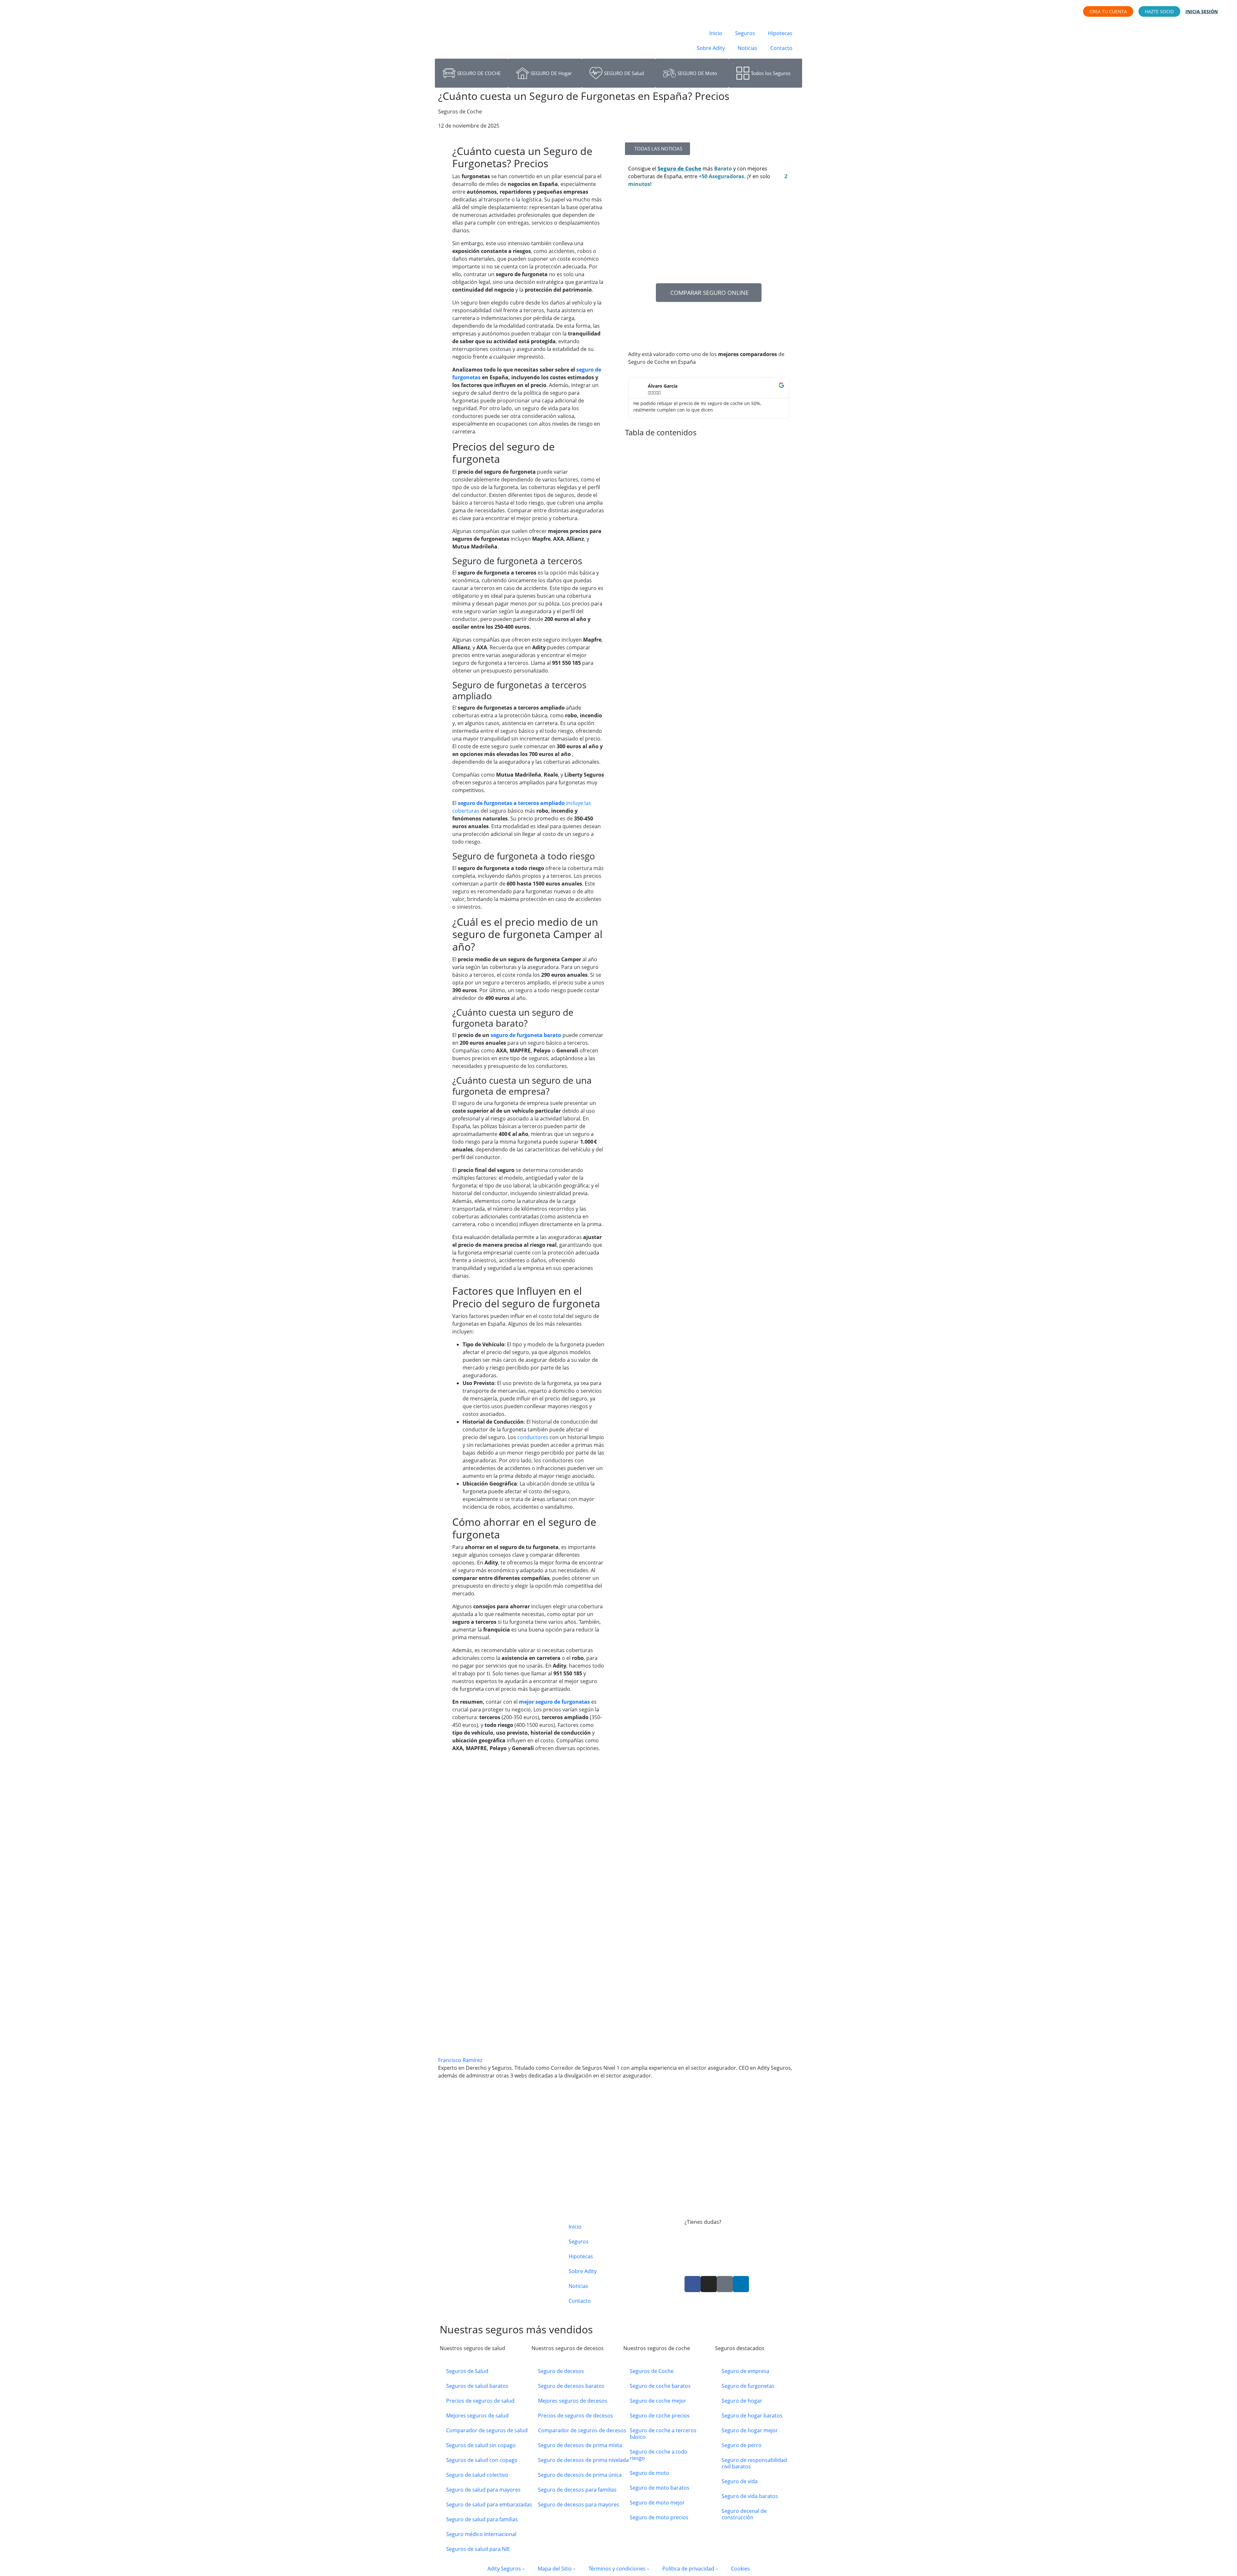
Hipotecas (780, 33)
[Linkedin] (741, 2284)
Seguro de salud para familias (482, 2519)
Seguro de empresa (745, 2371)
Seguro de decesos (561, 2371)
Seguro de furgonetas (748, 2386)
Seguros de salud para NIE (478, 2549)
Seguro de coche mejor (658, 2401)
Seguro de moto (649, 2473)
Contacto (781, 48)
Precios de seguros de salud (480, 2401)
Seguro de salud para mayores (483, 2490)
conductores (532, 1437)
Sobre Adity (711, 48)
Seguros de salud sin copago (481, 2445)
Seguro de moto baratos (660, 2488)
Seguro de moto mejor (657, 2503)
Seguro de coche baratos (660, 2386)
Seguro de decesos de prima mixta (580, 2445)
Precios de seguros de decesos (575, 2416)
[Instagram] (709, 2284)
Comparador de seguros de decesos (582, 2430)
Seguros (745, 33)
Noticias (748, 48)
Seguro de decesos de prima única (580, 2475)
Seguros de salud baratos (477, 2386)
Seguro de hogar (742, 2401)
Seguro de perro (742, 2445)
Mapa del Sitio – (557, 2569)
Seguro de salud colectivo (477, 2475)
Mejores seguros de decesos (573, 2401)
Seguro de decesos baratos (571, 2386)
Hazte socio (1159, 11)
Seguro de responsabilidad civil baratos (754, 2463)
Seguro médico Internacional (481, 2534)
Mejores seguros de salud (477, 2416)
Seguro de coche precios (660, 2416)
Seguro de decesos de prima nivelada (583, 2460)
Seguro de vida (740, 2481)
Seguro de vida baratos (750, 2496)
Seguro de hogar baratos (752, 2416)
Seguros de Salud (467, 2371)
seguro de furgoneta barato (526, 1035)
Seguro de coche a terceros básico (663, 2434)
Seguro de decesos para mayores (579, 2504)
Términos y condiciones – (619, 2569)
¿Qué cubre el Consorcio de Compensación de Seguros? (509, 2206)
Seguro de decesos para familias (577, 2490)
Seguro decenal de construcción (744, 2514)
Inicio (716, 33)
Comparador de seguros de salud (487, 2430)
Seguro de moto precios (659, 2517)
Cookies (740, 2569)
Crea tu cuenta (1108, 11)
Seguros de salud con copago (482, 2460)
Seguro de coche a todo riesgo (659, 2455)
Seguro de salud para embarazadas (489, 2504)
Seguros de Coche (652, 2371)
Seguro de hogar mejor (750, 2430)
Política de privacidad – (690, 2569)
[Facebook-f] (693, 2284)
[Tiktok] (725, 2284)
